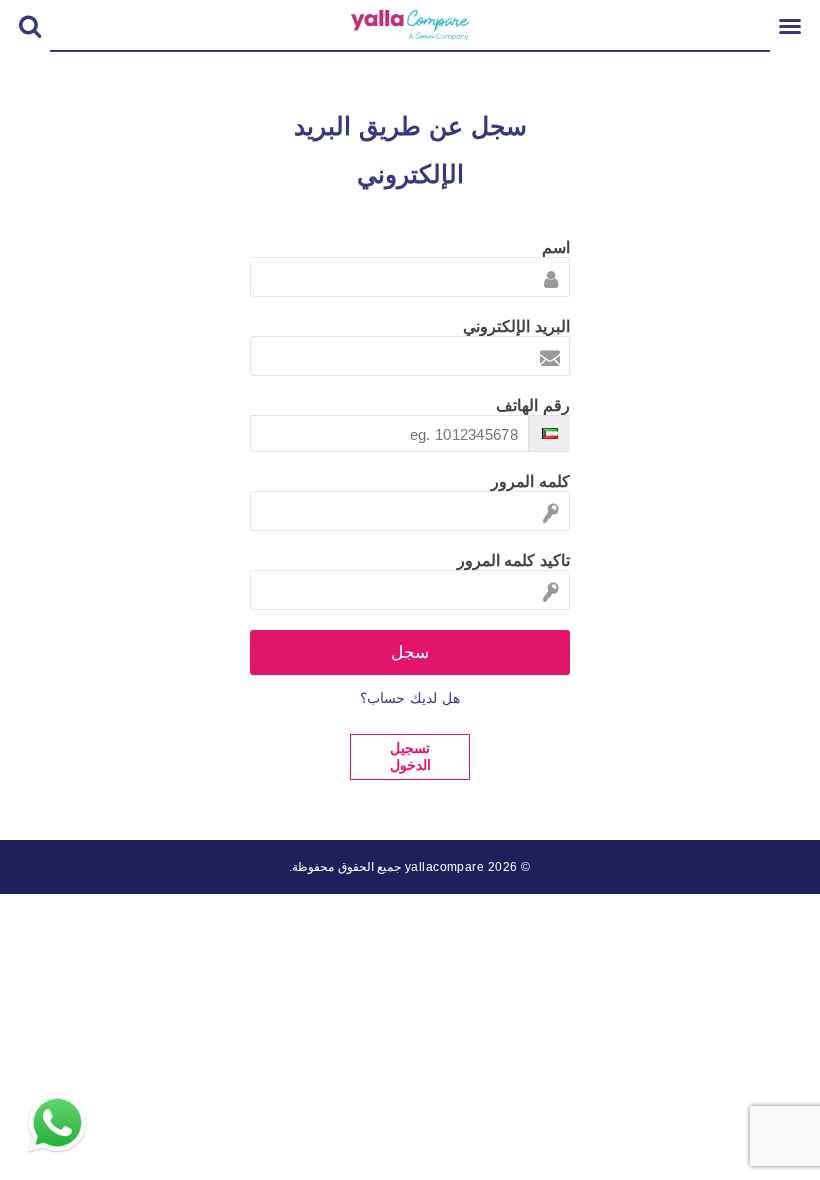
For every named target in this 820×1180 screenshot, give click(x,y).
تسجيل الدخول (410, 756)
